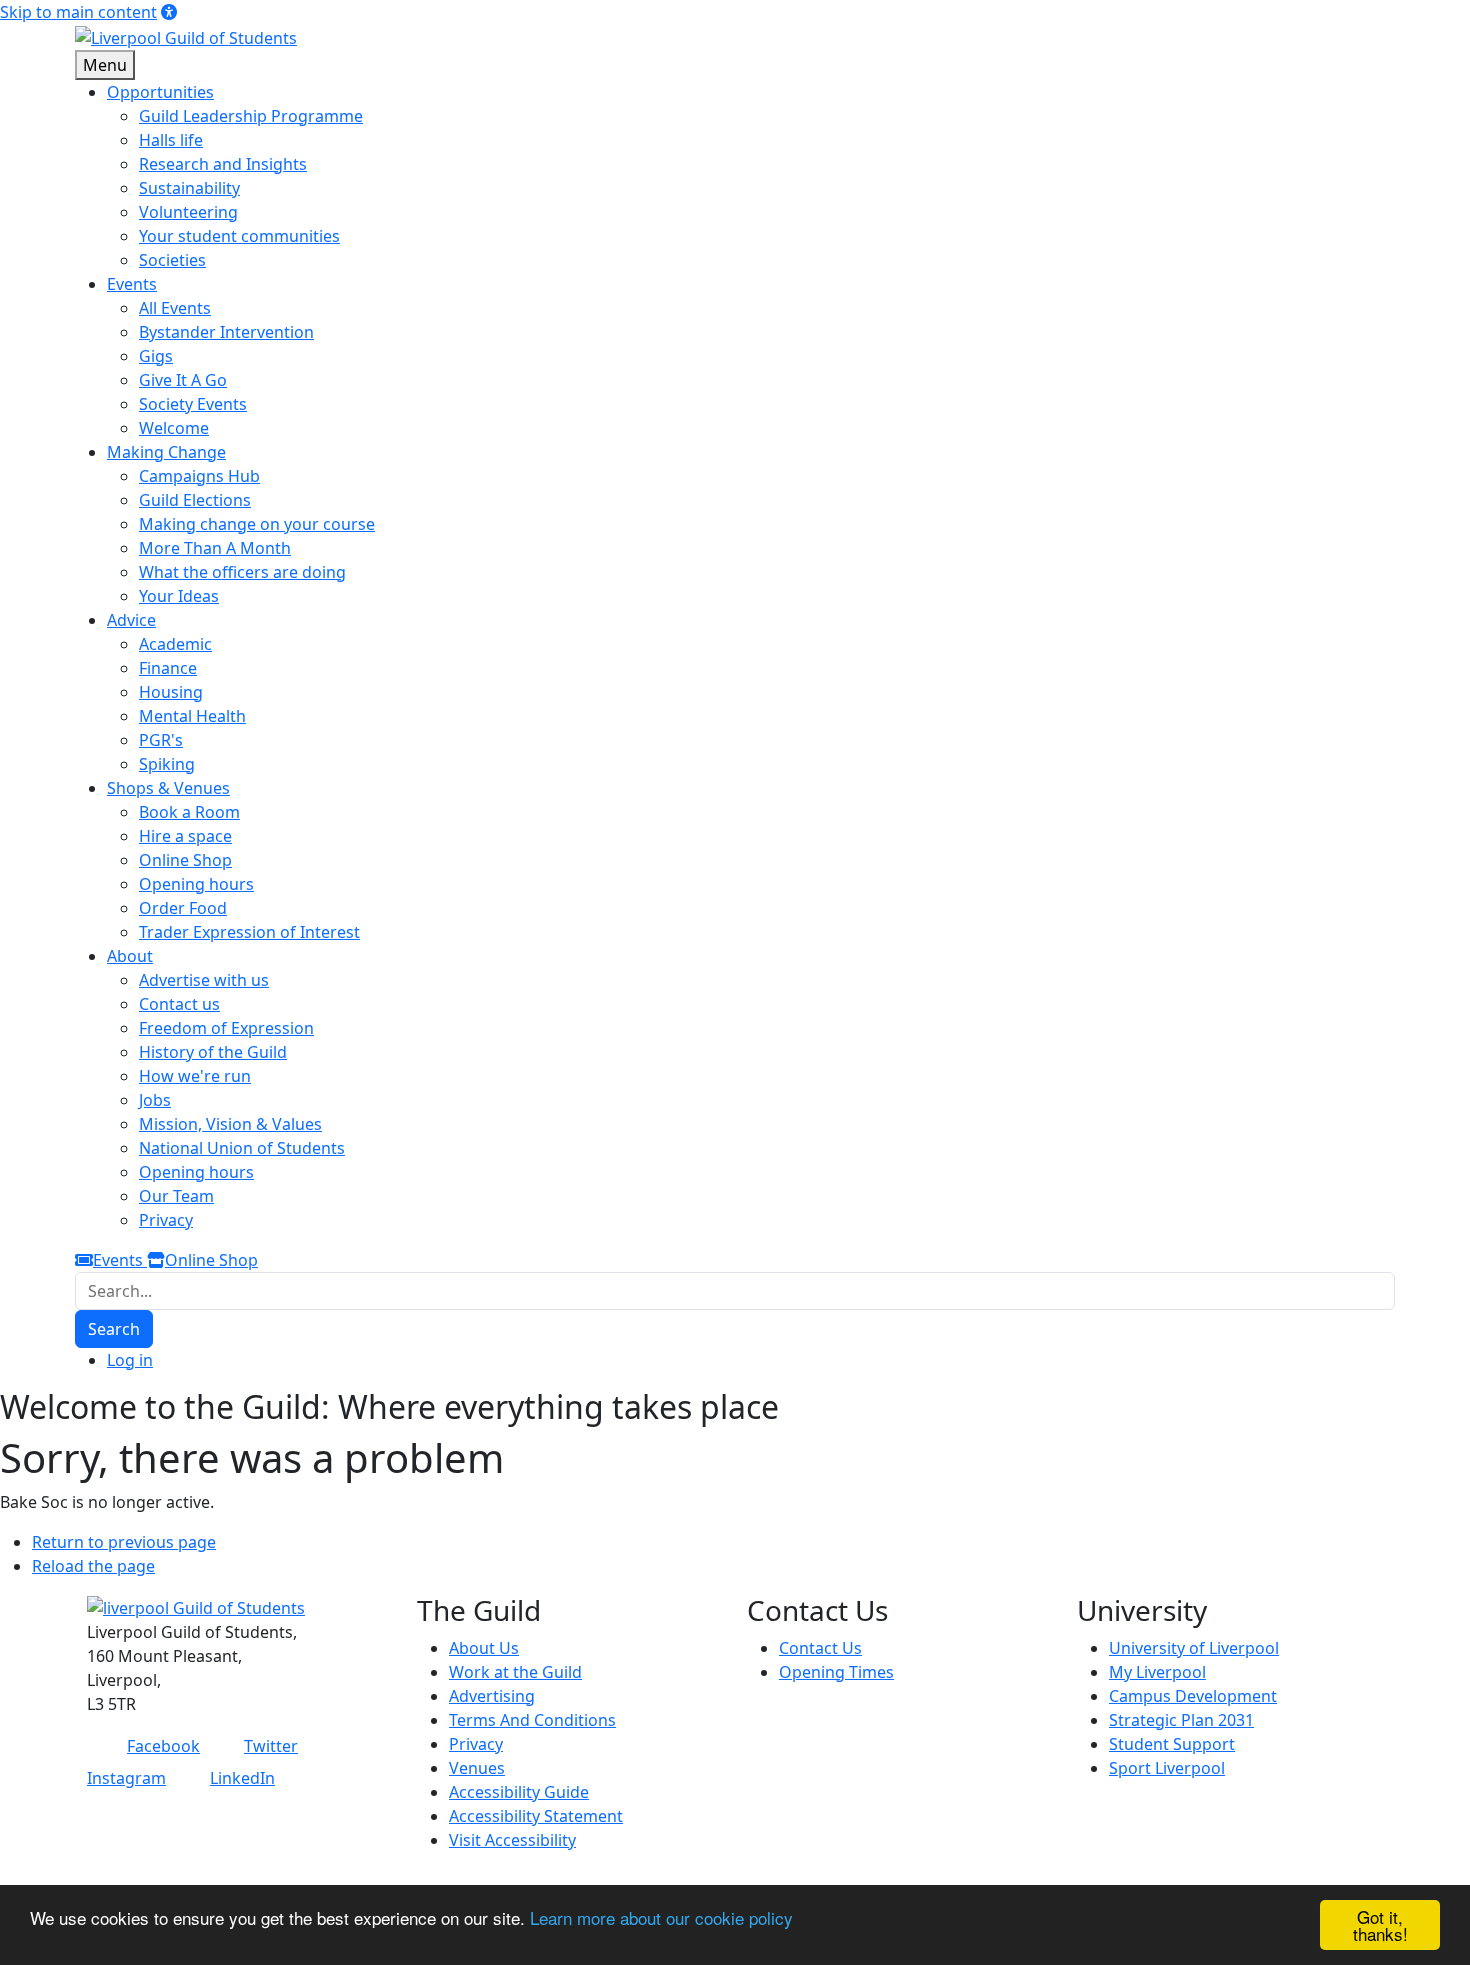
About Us (484, 1648)
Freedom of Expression (226, 1028)
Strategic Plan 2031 (1181, 1720)
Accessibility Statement (536, 1816)
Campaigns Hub (199, 476)
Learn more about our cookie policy (661, 1917)
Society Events (193, 404)
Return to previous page (124, 1542)
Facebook (163, 1746)
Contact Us (820, 1648)
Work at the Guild (515, 1672)
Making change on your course (257, 524)
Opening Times (836, 1672)
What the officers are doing (242, 572)
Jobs (155, 1100)
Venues (477, 1768)
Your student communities (239, 236)
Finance (168, 668)
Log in (130, 1360)
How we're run (195, 1076)
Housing (171, 692)
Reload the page (93, 1566)
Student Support (1172, 1744)
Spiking (167, 764)
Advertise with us (204, 980)
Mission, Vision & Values (230, 1124)
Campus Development (1193, 1696)
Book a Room (189, 812)
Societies (172, 260)
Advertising (492, 1696)
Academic (175, 644)
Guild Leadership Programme (251, 116)
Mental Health (192, 716)
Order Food (183, 908)
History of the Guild (213, 1052)
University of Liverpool (1194, 1648)
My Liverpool (1157, 1672)
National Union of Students (242, 1148)
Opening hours (196, 884)
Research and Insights (223, 164)
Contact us (179, 1004)
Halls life (171, 140)
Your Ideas (179, 596)
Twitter (271, 1746)
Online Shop (185, 860)
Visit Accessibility (512, 1840)
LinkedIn (242, 1778)
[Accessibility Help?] (169, 12)
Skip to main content (78, 12)
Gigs (156, 356)
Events (120, 1260)
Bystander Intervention (226, 332)
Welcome (174, 428)
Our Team (176, 1196)
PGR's (161, 740)
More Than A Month (215, 548)
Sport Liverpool (1167, 1768)
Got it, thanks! (1380, 1925)
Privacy (166, 1220)
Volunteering (188, 212)
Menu (105, 65)
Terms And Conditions (532, 1720)
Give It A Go (183, 380)
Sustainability (189, 188)
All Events (175, 308)
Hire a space (185, 836)
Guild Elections (195, 500)
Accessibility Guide (519, 1792)
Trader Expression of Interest (249, 932)
